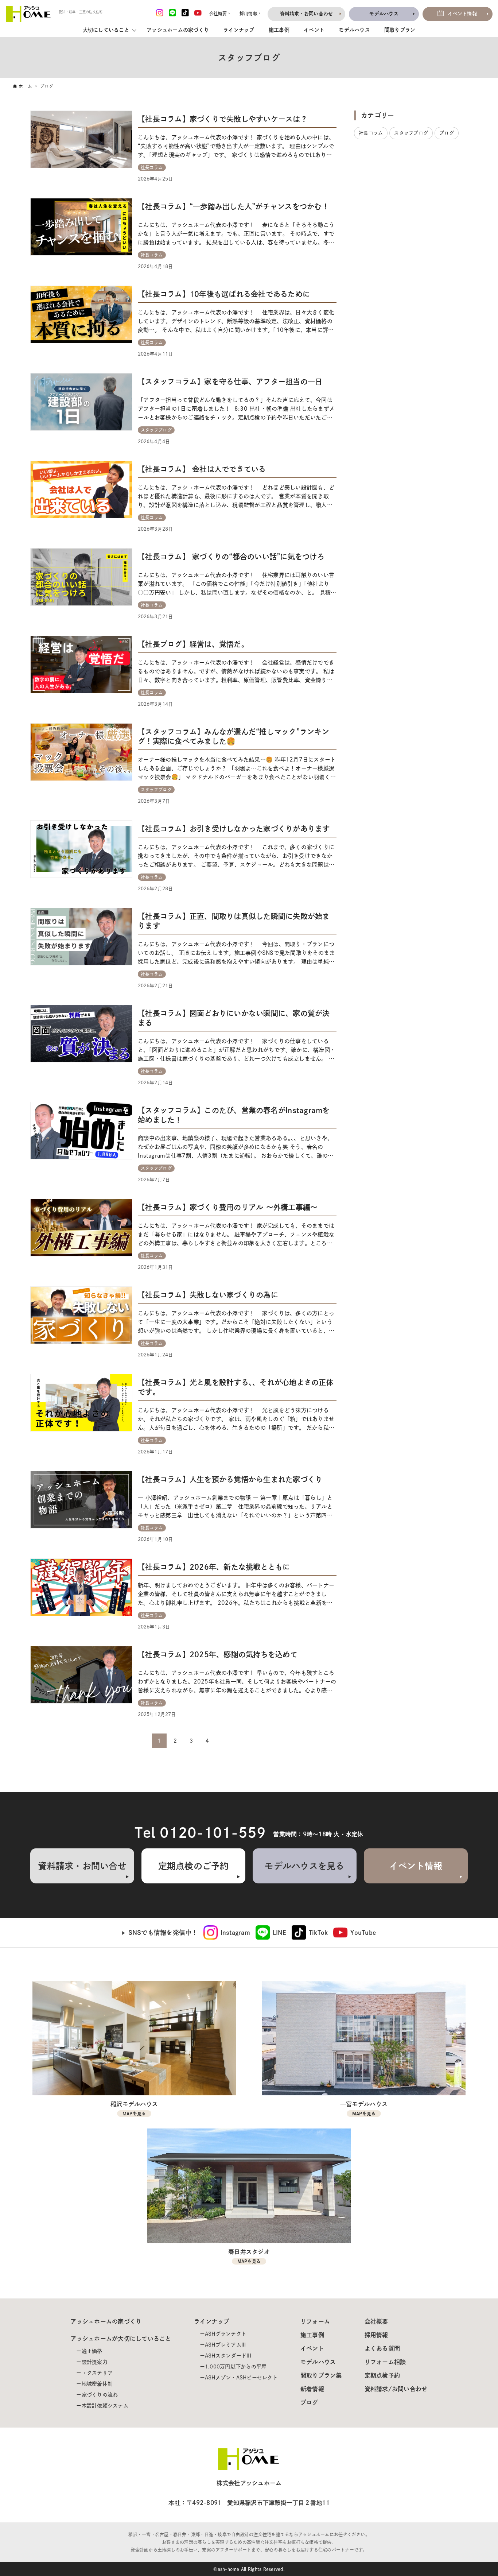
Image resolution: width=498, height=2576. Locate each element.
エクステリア (97, 2373)
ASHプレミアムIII (225, 2345)
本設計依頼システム (105, 2406)
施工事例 (279, 30)
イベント (314, 30)
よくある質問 (382, 2348)
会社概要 (376, 2321)
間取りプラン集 (321, 2375)
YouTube (363, 1933)
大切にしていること (106, 30)
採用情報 (376, 2335)
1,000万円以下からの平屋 (236, 2367)
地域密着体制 (97, 2384)
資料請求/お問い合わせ (396, 2389)
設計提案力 (95, 2362)
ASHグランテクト (226, 2334)
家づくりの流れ (100, 2395)
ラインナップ (239, 30)
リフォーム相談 (385, 2362)
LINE (279, 1933)
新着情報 (312, 2389)
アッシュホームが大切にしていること (121, 2339)
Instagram (235, 1933)
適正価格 (92, 2351)
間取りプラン (400, 30)
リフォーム (315, 2321)
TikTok (318, 1933)
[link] (227, 1933)
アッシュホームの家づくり (178, 30)
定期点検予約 (382, 2375)
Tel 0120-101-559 (200, 1833)
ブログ (309, 2402)
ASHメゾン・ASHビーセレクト (241, 2378)
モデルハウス (354, 30)
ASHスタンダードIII (228, 2356)
